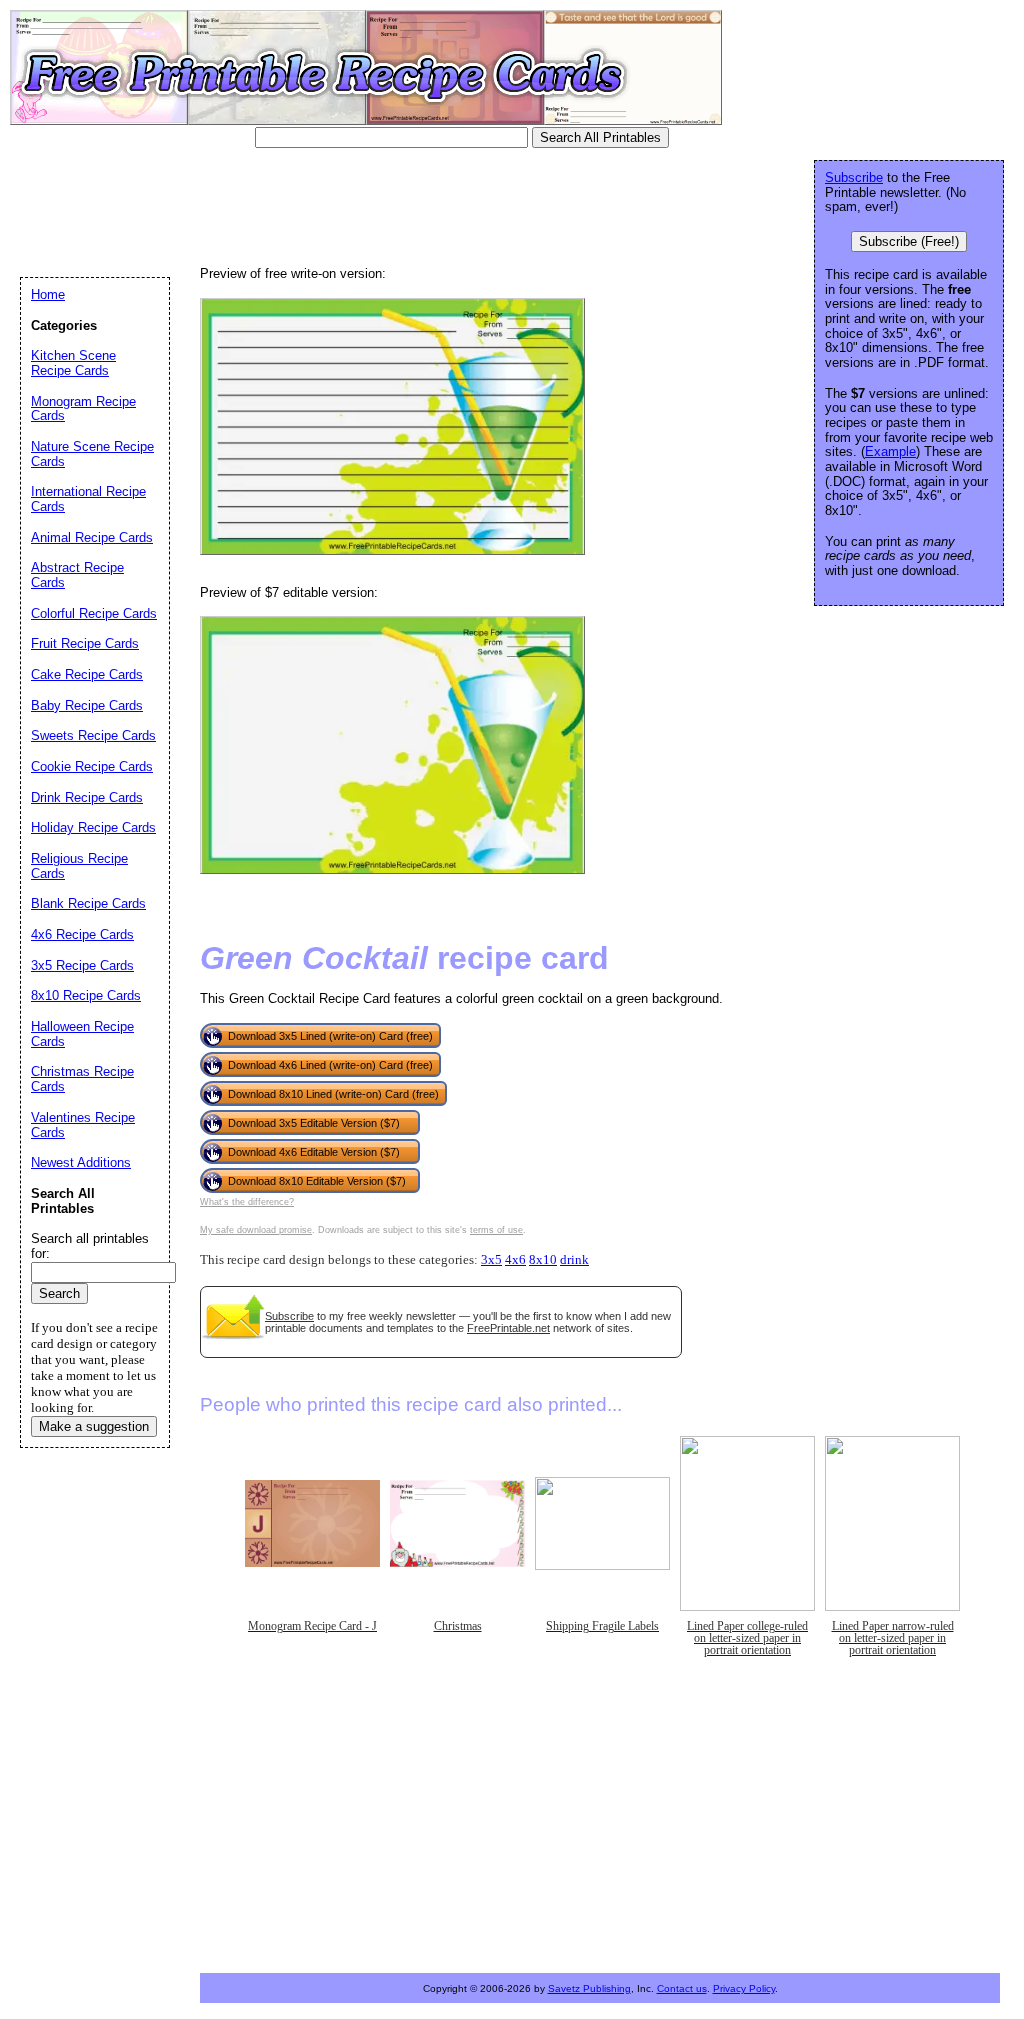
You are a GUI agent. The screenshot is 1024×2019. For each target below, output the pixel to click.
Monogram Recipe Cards (83, 409)
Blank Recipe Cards (88, 903)
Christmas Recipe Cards (82, 1079)
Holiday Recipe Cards (93, 827)
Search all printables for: (90, 1246)
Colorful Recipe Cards (94, 613)
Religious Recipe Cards (79, 866)
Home (48, 294)
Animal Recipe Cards (92, 537)
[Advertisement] (384, 205)
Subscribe (289, 1316)
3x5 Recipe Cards (82, 965)
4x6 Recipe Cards (82, 934)
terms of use (496, 1230)
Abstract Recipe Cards (77, 575)
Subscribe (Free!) (909, 241)
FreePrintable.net (508, 1328)
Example (890, 451)
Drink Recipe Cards (87, 797)
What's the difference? (247, 1202)
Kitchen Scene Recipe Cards (73, 363)
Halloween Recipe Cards (82, 1034)
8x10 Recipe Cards (86, 995)
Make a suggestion (94, 1426)
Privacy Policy (744, 1988)
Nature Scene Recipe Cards (92, 454)
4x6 (515, 1260)
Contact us (682, 1988)
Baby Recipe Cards (87, 705)
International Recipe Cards (88, 499)
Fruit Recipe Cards (85, 643)
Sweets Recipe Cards (93, 735)
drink (574, 1260)
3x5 (491, 1260)
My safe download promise (256, 1230)
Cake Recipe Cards (87, 674)
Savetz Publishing (589, 1988)
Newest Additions (81, 1162)
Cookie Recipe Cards (92, 766)
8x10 (543, 1260)
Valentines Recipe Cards (83, 1125)
